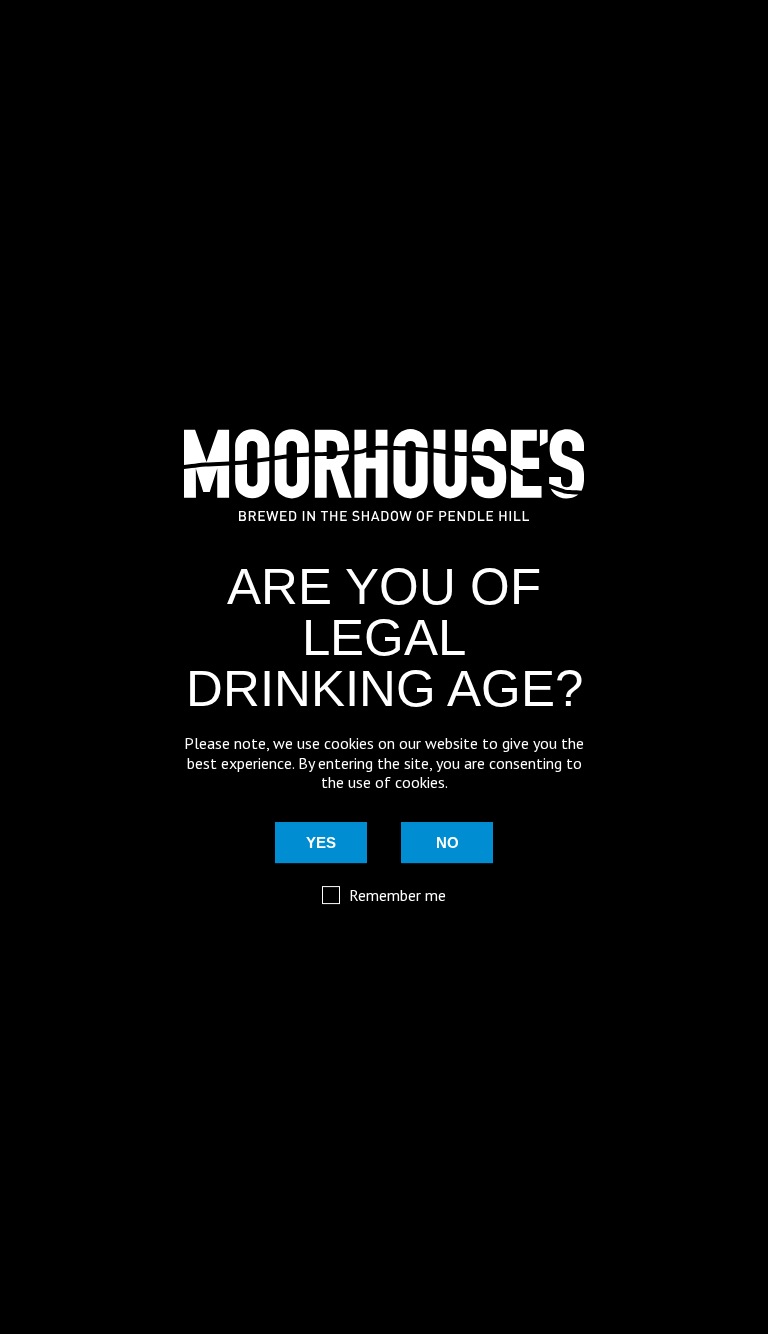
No (447, 842)
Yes (321, 842)
